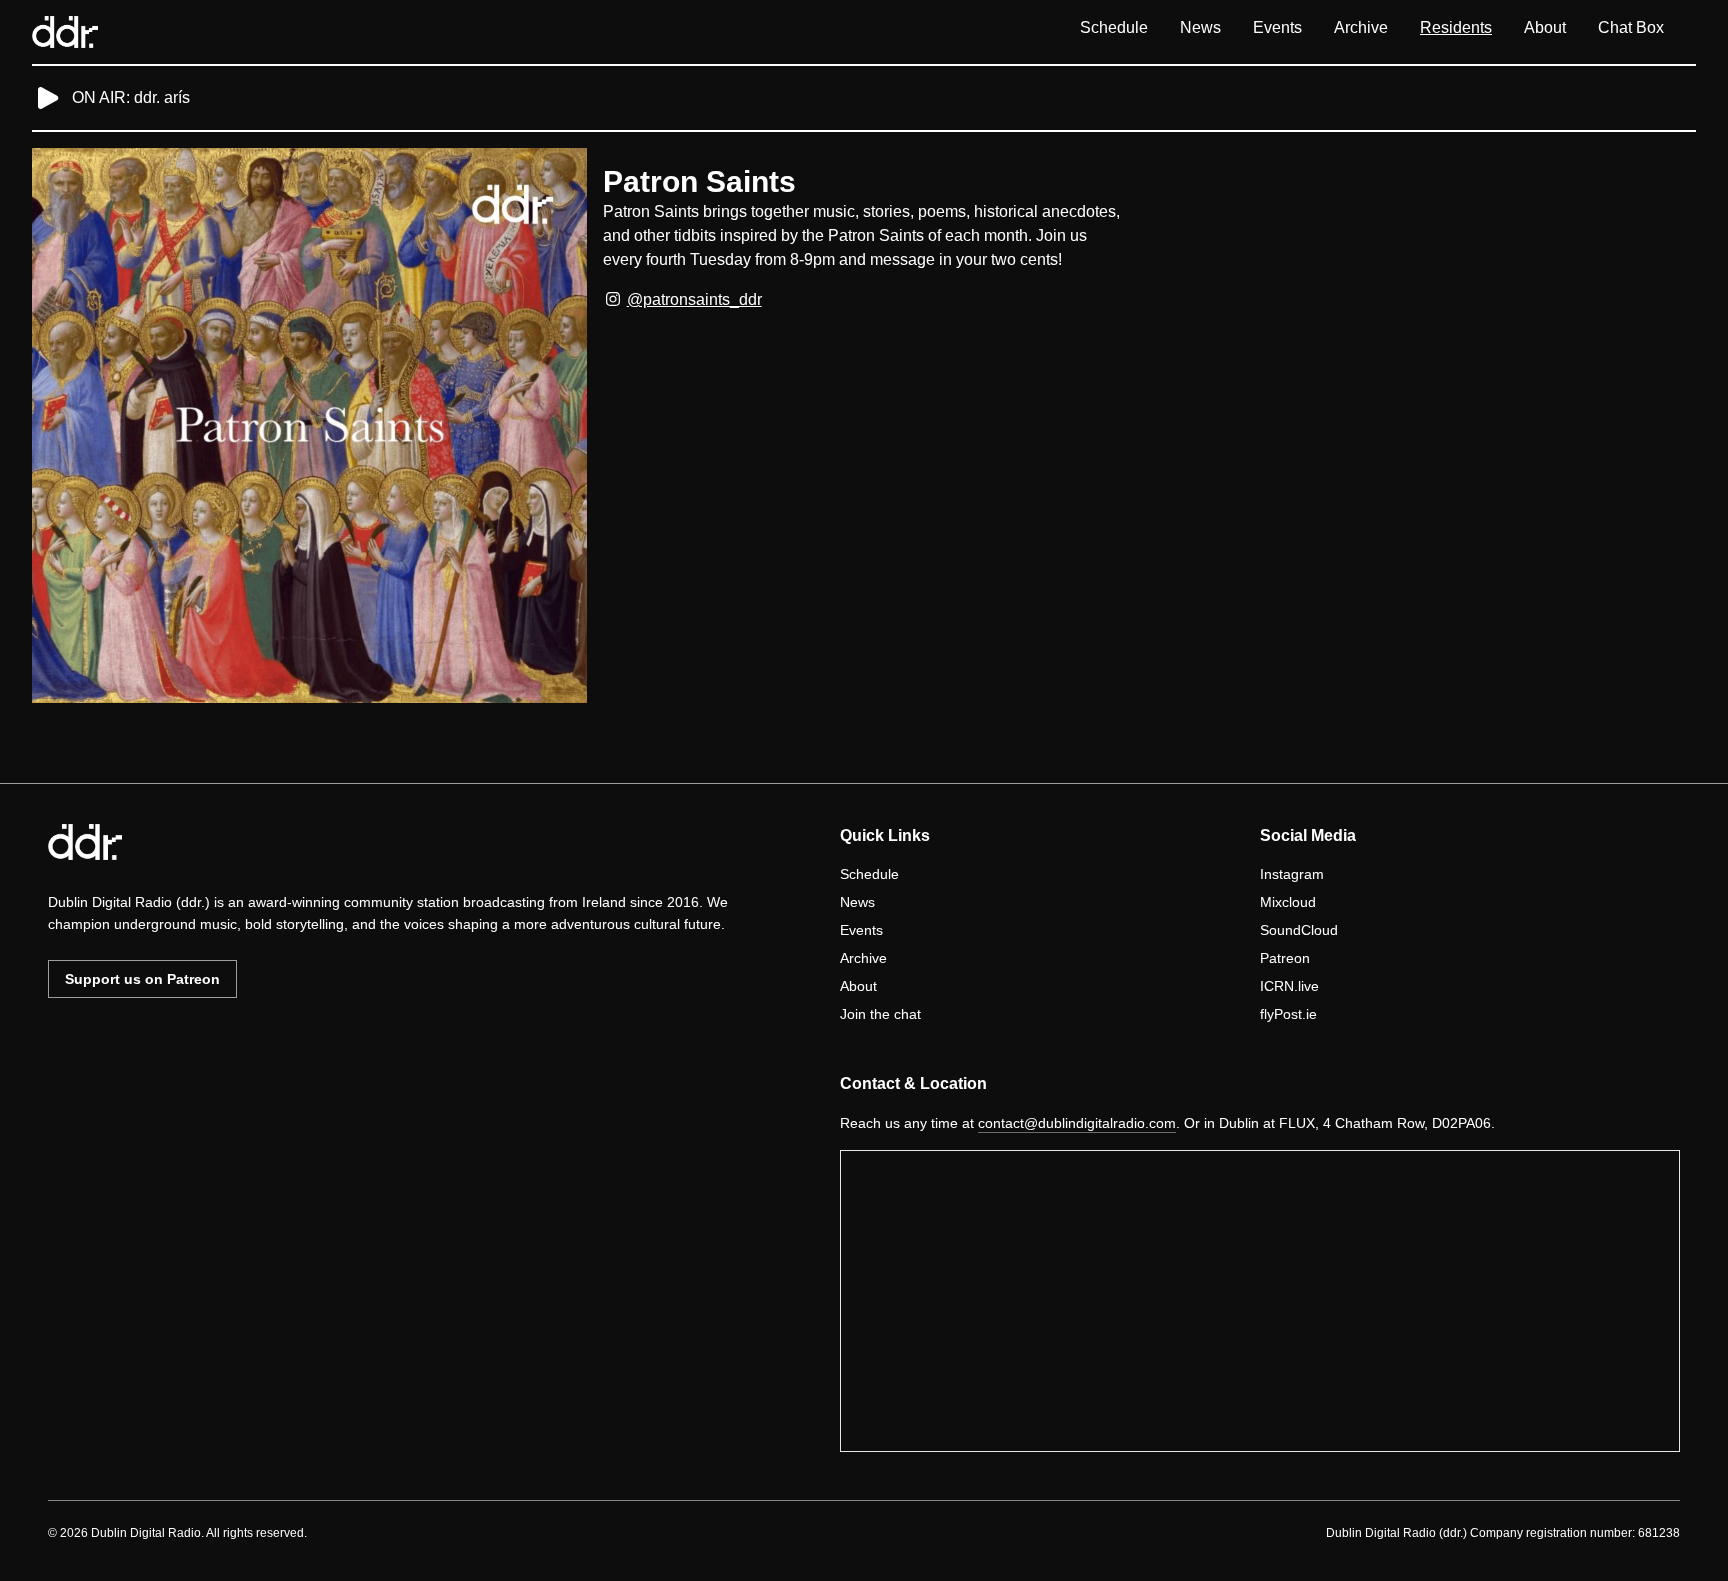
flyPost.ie (1288, 1014)
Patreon (1285, 958)
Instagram (1292, 874)
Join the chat (880, 1014)
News (1200, 27)
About (1545, 27)
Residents (1456, 27)
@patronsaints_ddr (694, 299)
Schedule (1114, 27)
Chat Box (1631, 27)
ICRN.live (1289, 986)
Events (1277, 27)
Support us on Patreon (142, 979)
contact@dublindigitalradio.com (1077, 1123)
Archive (1361, 27)
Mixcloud (1288, 902)
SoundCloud (1299, 930)
